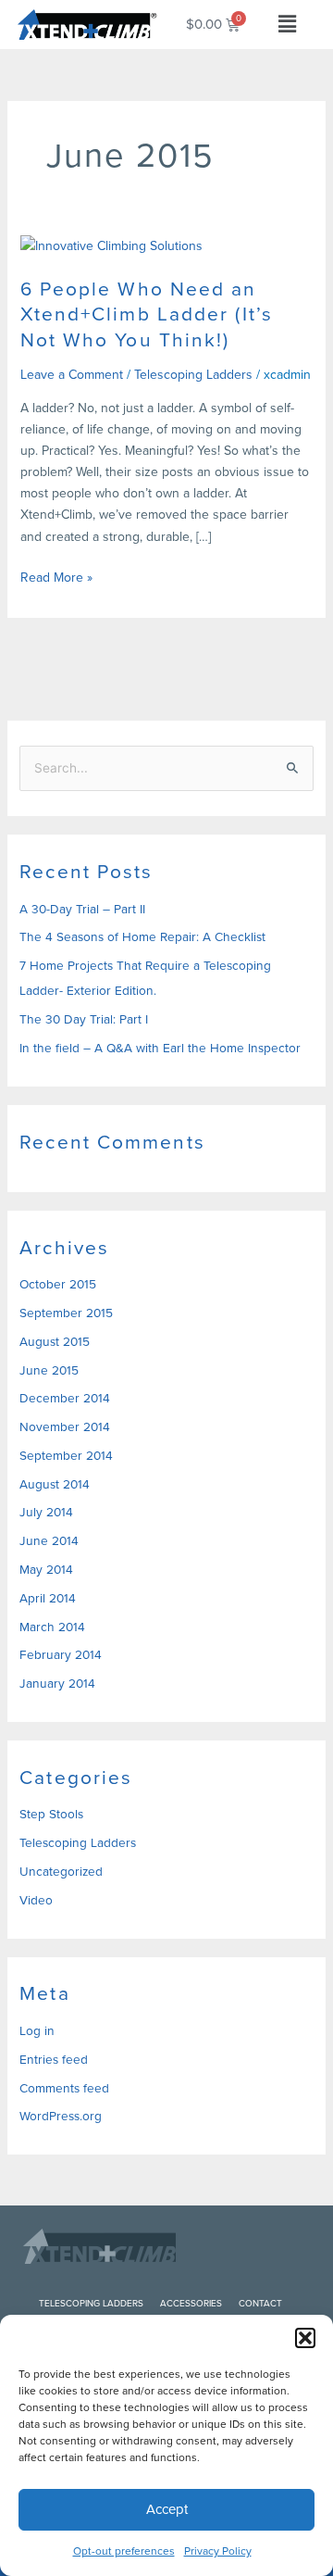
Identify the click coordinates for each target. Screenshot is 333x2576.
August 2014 (55, 1484)
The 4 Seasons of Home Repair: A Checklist (142, 936)
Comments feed (64, 2088)
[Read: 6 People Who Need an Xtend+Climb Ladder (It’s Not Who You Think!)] (111, 245)
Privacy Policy (218, 2551)
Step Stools (51, 1814)
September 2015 (66, 1313)
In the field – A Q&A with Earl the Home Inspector (160, 1048)
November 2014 (65, 1426)
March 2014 (52, 1627)
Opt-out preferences (124, 2551)
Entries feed (54, 2059)
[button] (305, 2338)
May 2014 (46, 1569)
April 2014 (48, 1598)
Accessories (191, 2303)
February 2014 (61, 1654)
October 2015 (58, 1284)
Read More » (56, 577)
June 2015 (49, 1370)
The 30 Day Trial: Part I (84, 1019)
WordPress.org (61, 2116)
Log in (37, 2030)
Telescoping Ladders (193, 375)
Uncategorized (61, 1871)
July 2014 (46, 1512)
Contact (260, 2303)
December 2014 (65, 1398)
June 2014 (49, 1540)
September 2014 (66, 1455)
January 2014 (57, 1683)
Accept (167, 2509)
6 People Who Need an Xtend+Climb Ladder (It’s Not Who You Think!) (147, 314)
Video (36, 1900)
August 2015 (55, 1341)
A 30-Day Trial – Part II (82, 909)
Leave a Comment (72, 375)
